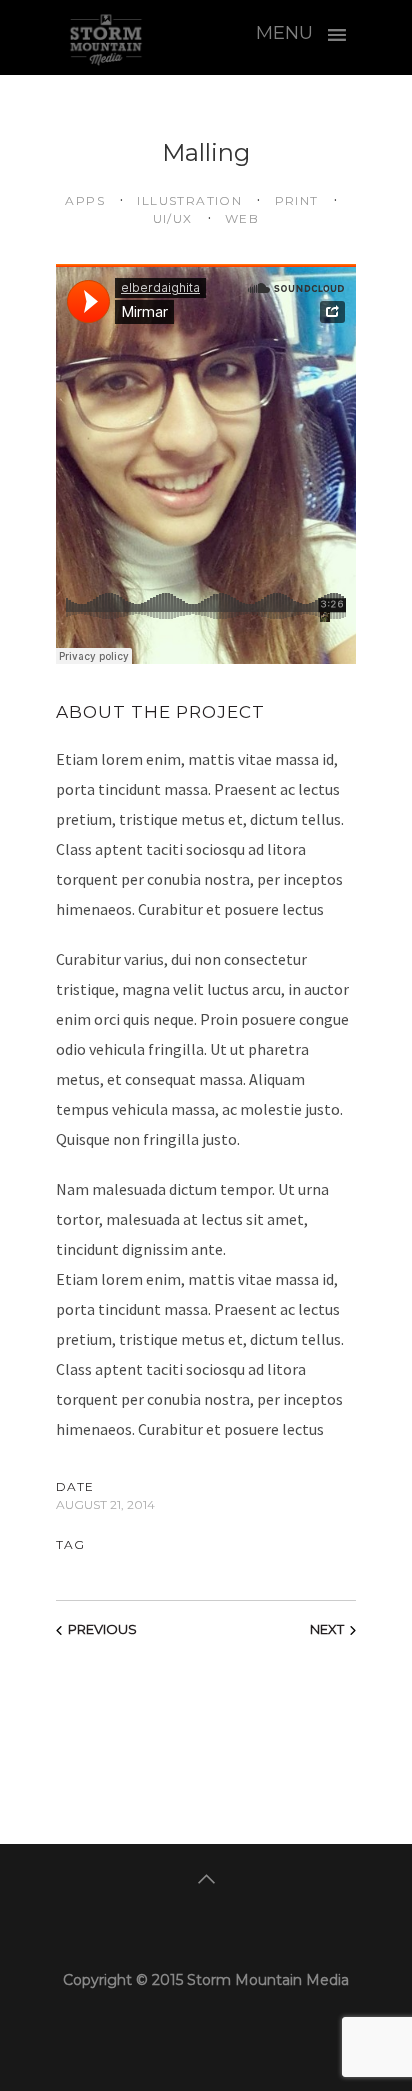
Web (240, 218)
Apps (85, 200)
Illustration (187, 200)
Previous (102, 1629)
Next (327, 1629)
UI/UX (173, 218)
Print (294, 200)
